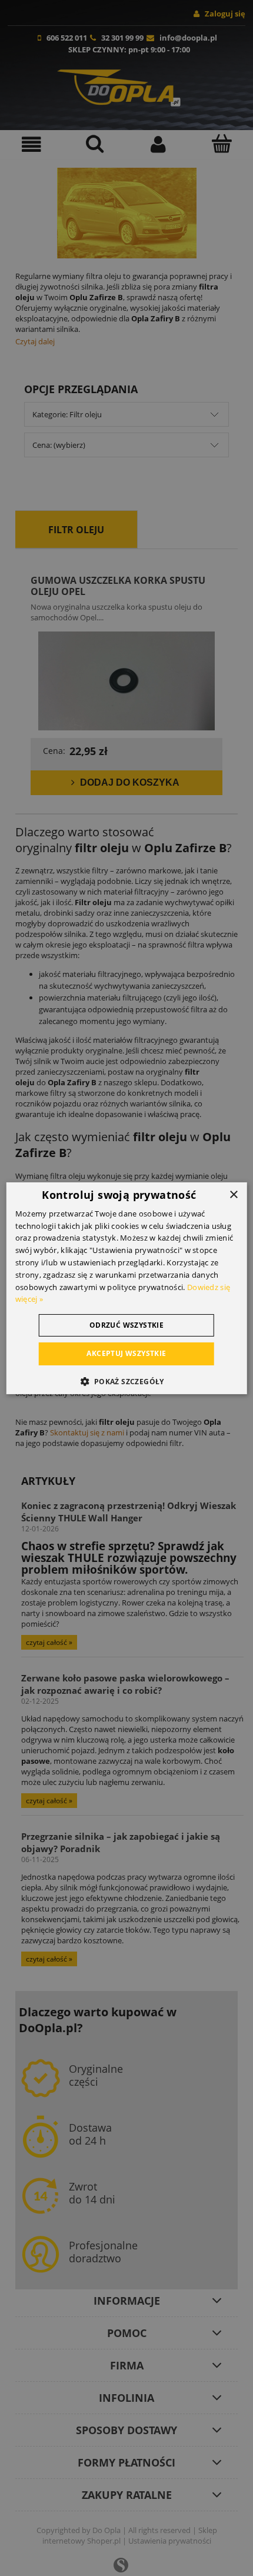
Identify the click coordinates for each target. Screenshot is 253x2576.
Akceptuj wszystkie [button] (126, 1353)
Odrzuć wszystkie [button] (126, 1325)
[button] (126, 1381)
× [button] (233, 1194)
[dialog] (127, 1288)
